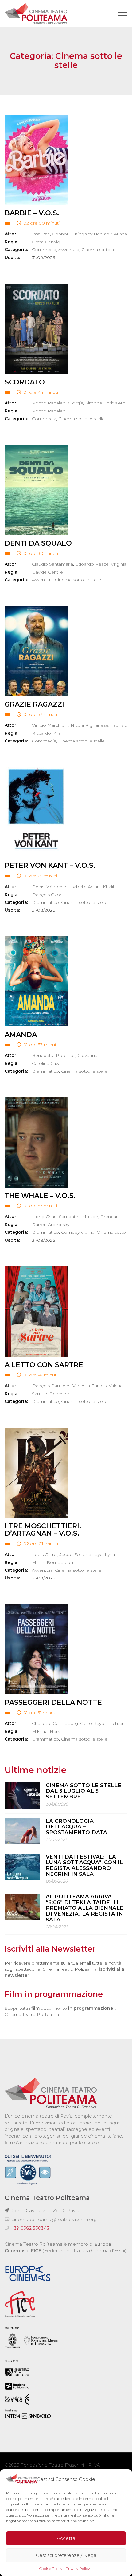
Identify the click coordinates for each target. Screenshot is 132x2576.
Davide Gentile (47, 572)
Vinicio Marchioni (50, 725)
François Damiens (51, 1386)
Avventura (69, 250)
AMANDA (21, 1035)
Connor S (62, 234)
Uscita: (12, 258)
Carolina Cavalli (48, 1063)
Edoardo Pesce (92, 564)
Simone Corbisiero (105, 403)
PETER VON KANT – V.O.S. (50, 865)
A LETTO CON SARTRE (44, 1365)
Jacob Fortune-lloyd (81, 1554)
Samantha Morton (79, 1217)
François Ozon (47, 895)
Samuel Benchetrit (52, 1394)
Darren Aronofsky (51, 1225)
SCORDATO (25, 382)
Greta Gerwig (46, 242)
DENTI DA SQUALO (38, 543)
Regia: (12, 242)
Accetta (66, 2538)
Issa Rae (41, 234)
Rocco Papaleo (49, 403)
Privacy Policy (78, 2568)
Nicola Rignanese (89, 725)
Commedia (44, 250)
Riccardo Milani (48, 733)
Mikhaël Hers (46, 1731)
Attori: (12, 234)
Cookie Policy (51, 2568)
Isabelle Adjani (85, 887)
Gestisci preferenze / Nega (66, 2555)
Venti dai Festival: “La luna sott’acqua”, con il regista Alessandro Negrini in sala (84, 1865)
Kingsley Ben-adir (93, 234)
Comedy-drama (78, 1232)
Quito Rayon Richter (102, 1723)
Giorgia (76, 403)
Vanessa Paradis (89, 1386)
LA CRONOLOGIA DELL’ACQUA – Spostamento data (76, 1827)
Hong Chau (44, 1217)
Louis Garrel (45, 1554)
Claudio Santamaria (52, 564)
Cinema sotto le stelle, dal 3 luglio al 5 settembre (84, 1791)
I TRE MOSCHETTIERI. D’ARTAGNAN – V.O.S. (43, 1530)
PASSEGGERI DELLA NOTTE (53, 1702)
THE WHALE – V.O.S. (40, 1196)
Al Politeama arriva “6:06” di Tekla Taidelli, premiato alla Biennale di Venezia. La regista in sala (85, 1908)
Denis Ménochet (50, 887)
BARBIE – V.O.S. (32, 213)
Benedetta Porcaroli (54, 1055)
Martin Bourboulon (52, 1562)
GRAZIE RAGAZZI (34, 704)
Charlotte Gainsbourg (55, 1723)
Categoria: (16, 250)
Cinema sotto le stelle (82, 419)
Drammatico (45, 902)
